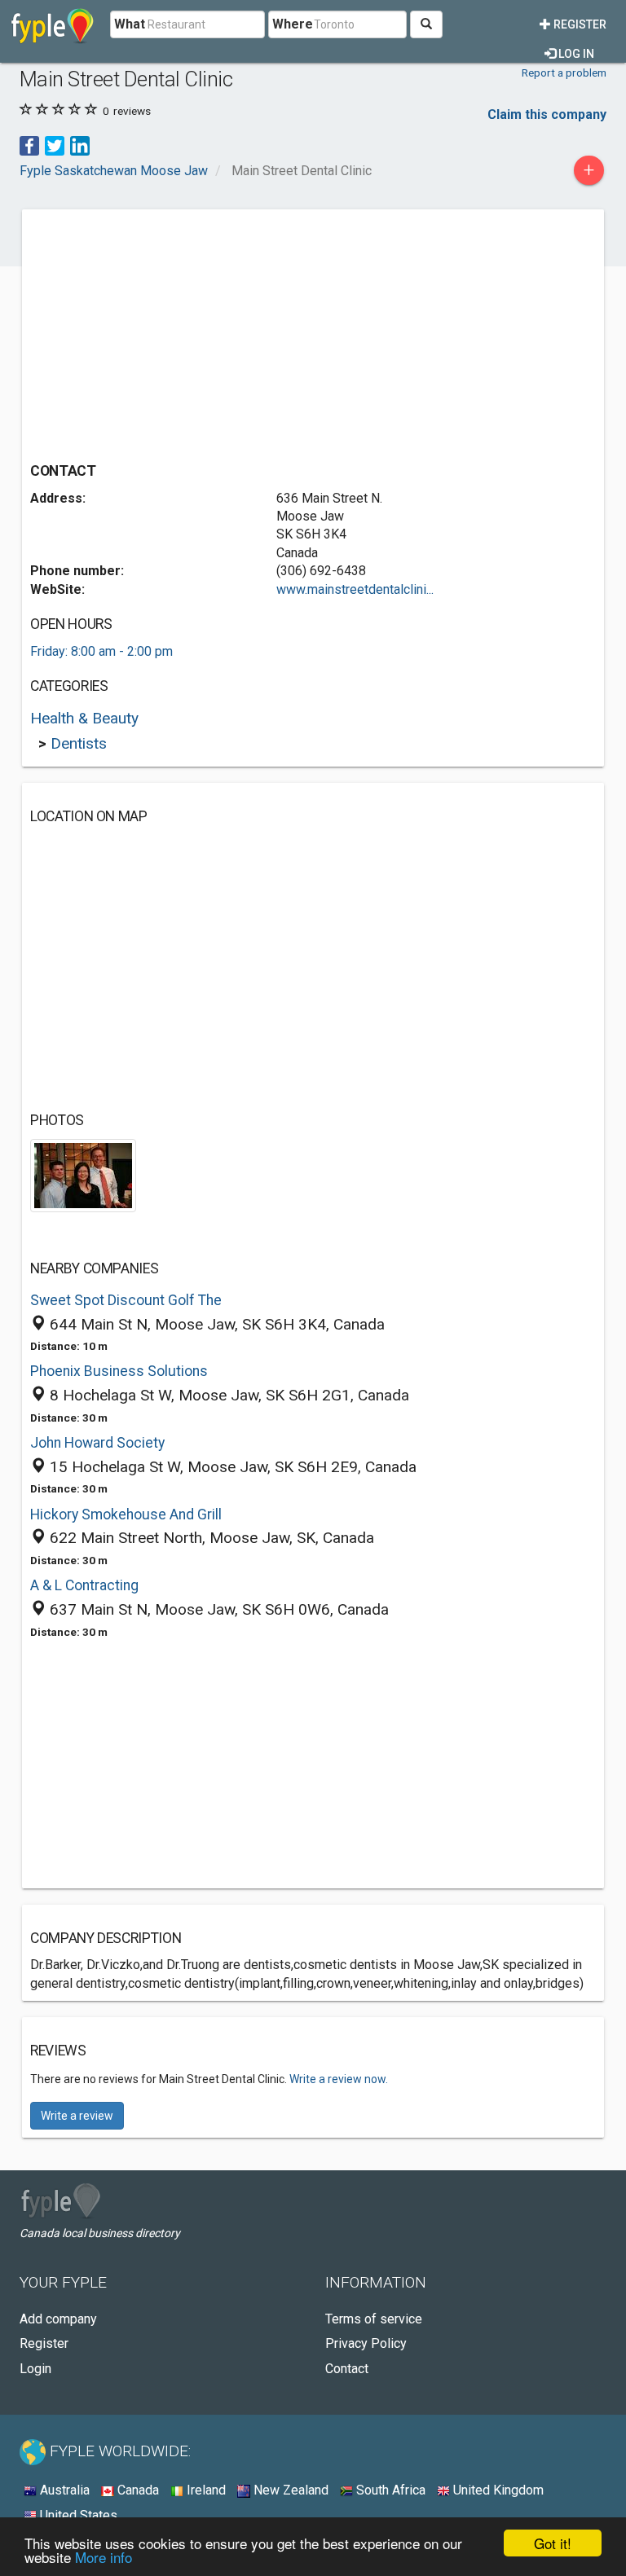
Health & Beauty (84, 718)
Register (579, 24)
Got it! (553, 2543)
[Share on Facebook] (29, 145)
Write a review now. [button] (339, 2079)
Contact (347, 2369)
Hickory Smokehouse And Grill (126, 1514)
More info (104, 2557)
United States (77, 2515)
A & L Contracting (84, 1585)
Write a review (77, 2116)
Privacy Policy (366, 2343)
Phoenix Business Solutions (119, 1371)
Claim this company (547, 114)
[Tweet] (55, 145)
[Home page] (53, 24)
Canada (137, 2490)
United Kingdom (497, 2490)
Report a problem (564, 73)
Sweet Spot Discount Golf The (126, 1300)
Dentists (79, 743)
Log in (575, 54)
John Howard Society (97, 1443)
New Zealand (289, 2490)
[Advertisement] (167, 332)
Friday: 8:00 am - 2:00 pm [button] (101, 651)
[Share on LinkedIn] (80, 145)
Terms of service (374, 2319)
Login (35, 2369)
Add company (58, 2319)
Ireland (205, 2490)
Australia (63, 2490)
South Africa (389, 2490)
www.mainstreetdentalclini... (355, 589)
